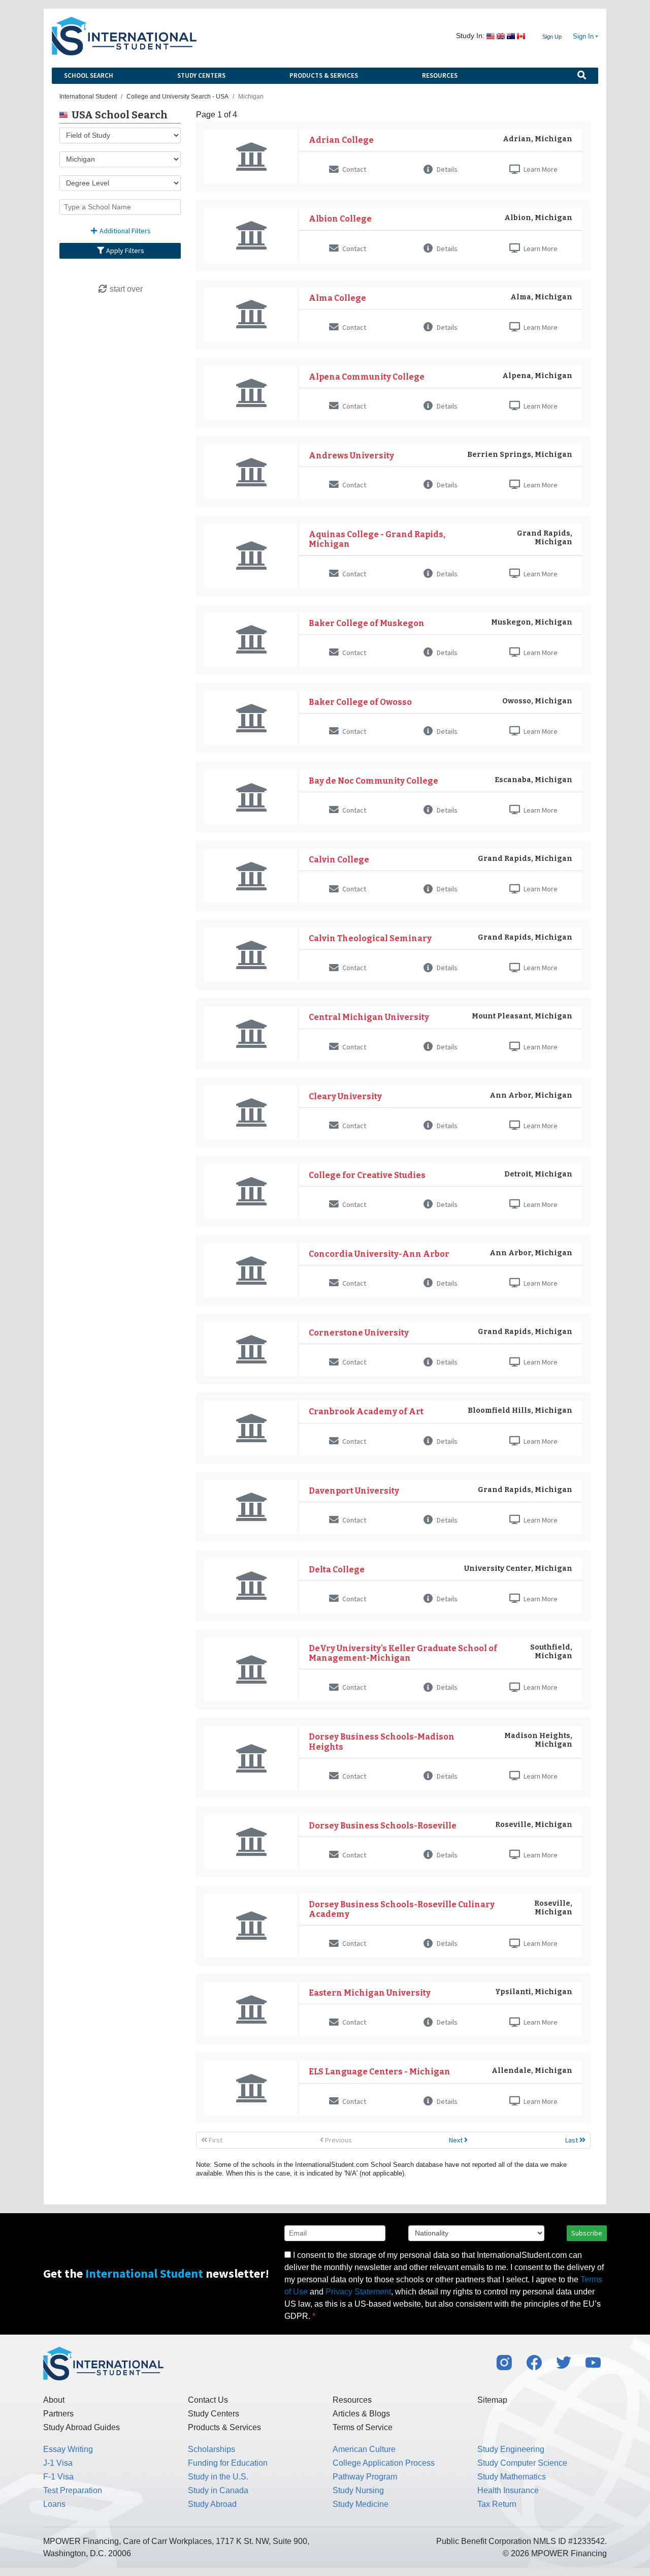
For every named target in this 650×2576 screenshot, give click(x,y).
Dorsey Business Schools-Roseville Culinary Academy (402, 1909)
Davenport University (354, 1491)
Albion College (340, 219)
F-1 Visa (58, 2477)
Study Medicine (361, 2504)
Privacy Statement (358, 2292)
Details (446, 169)
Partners (58, 2414)
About (54, 2400)
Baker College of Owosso (360, 702)
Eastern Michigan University (370, 1993)
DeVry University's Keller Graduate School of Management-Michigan (403, 1653)
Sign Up (552, 37)
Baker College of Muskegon (367, 623)
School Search (89, 75)
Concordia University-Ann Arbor (379, 1254)
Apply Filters (124, 251)
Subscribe (587, 2233)
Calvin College (339, 860)
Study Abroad (212, 2504)
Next (457, 2140)
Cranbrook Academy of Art (366, 1411)
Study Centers (201, 75)
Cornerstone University (359, 1333)
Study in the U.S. (218, 2477)
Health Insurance (508, 2490)
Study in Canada (218, 2490)
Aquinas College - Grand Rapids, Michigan (377, 539)
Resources (440, 75)
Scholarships (212, 2449)
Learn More (540, 169)
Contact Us (208, 2400)
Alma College (337, 298)
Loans (54, 2504)
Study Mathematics (512, 2477)
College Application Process (384, 2463)
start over (125, 289)
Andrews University (351, 456)
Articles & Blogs (361, 2414)
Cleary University (345, 1096)
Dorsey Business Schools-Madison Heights (382, 1742)
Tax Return (497, 2504)
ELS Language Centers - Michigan (380, 2072)
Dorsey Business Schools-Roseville (383, 1826)
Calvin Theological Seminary (370, 938)
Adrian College (341, 140)
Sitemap (492, 2400)
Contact (353, 169)
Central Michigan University (369, 1017)
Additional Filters (124, 231)
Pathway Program (365, 2477)
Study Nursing (358, 2490)
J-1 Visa (58, 2463)
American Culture (364, 2449)
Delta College (337, 1570)
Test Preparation (73, 2490)
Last (572, 2140)
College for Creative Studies (367, 1175)
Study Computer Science (522, 2463)
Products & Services (324, 75)
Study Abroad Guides (82, 2427)
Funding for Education (228, 2463)
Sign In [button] (583, 37)
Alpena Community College (367, 377)
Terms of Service (363, 2427)
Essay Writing (68, 2449)
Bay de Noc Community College (373, 781)
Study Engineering (511, 2449)
